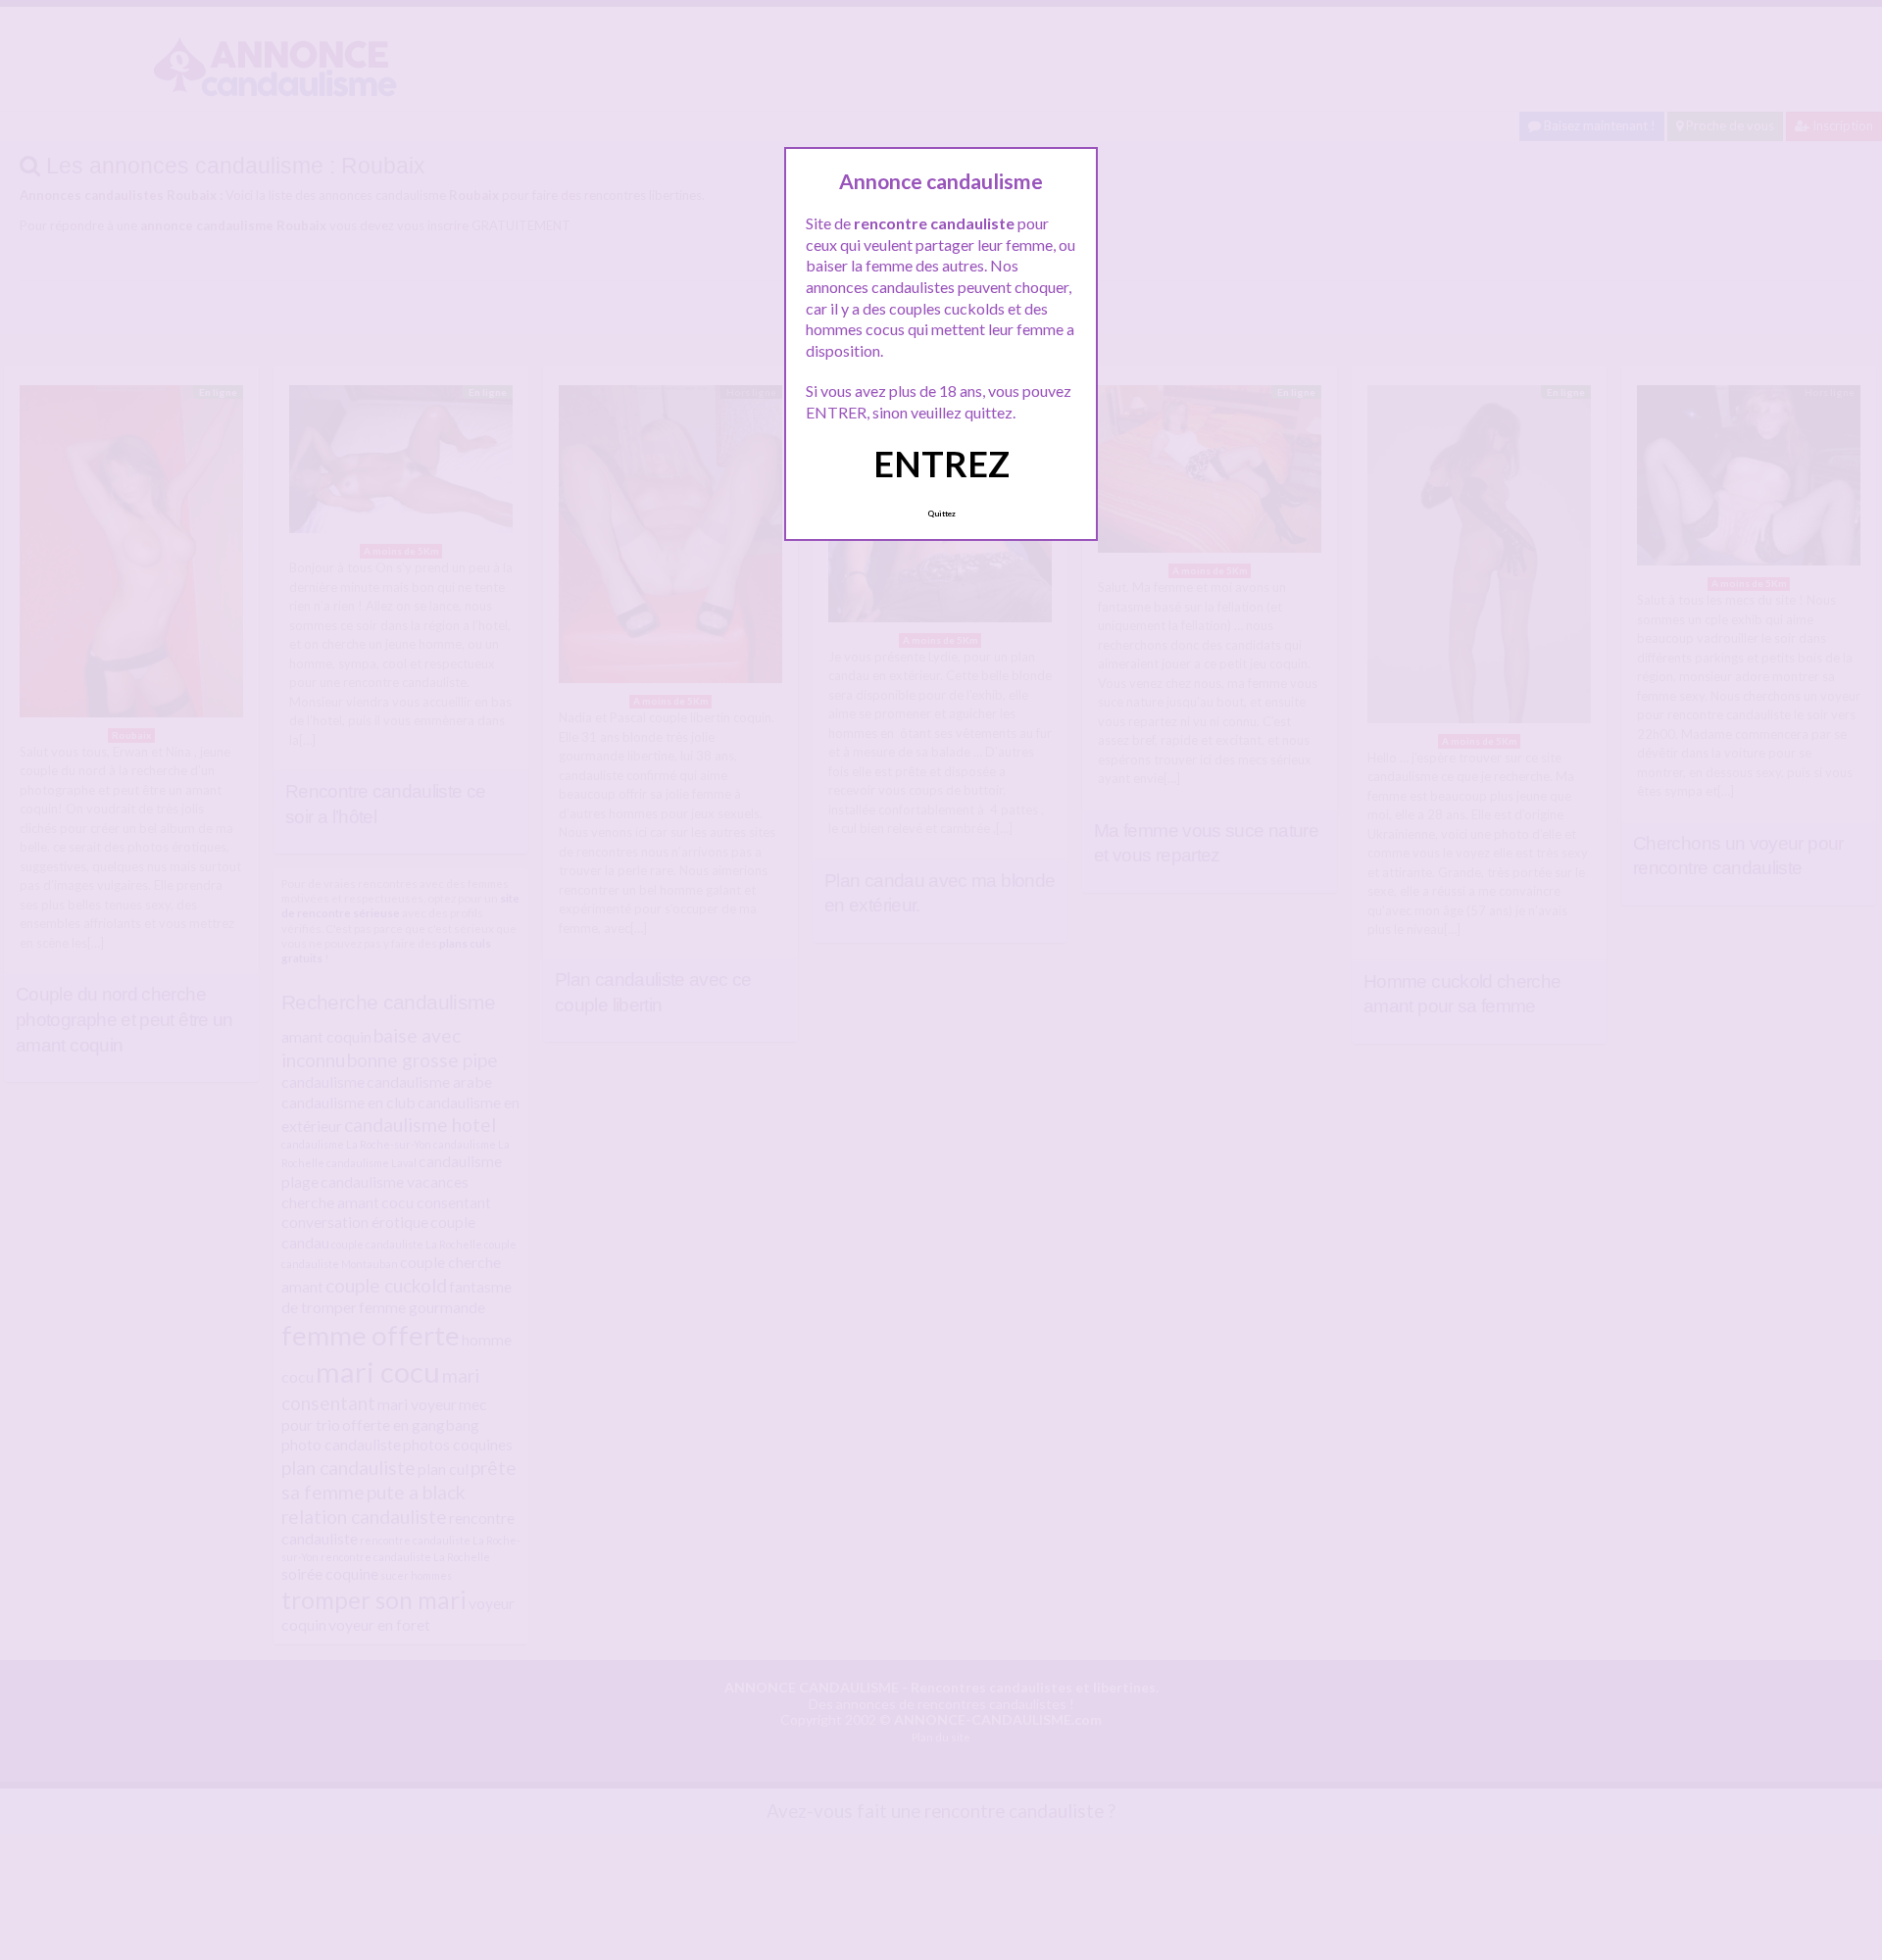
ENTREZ (941, 464)
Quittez (941, 514)
